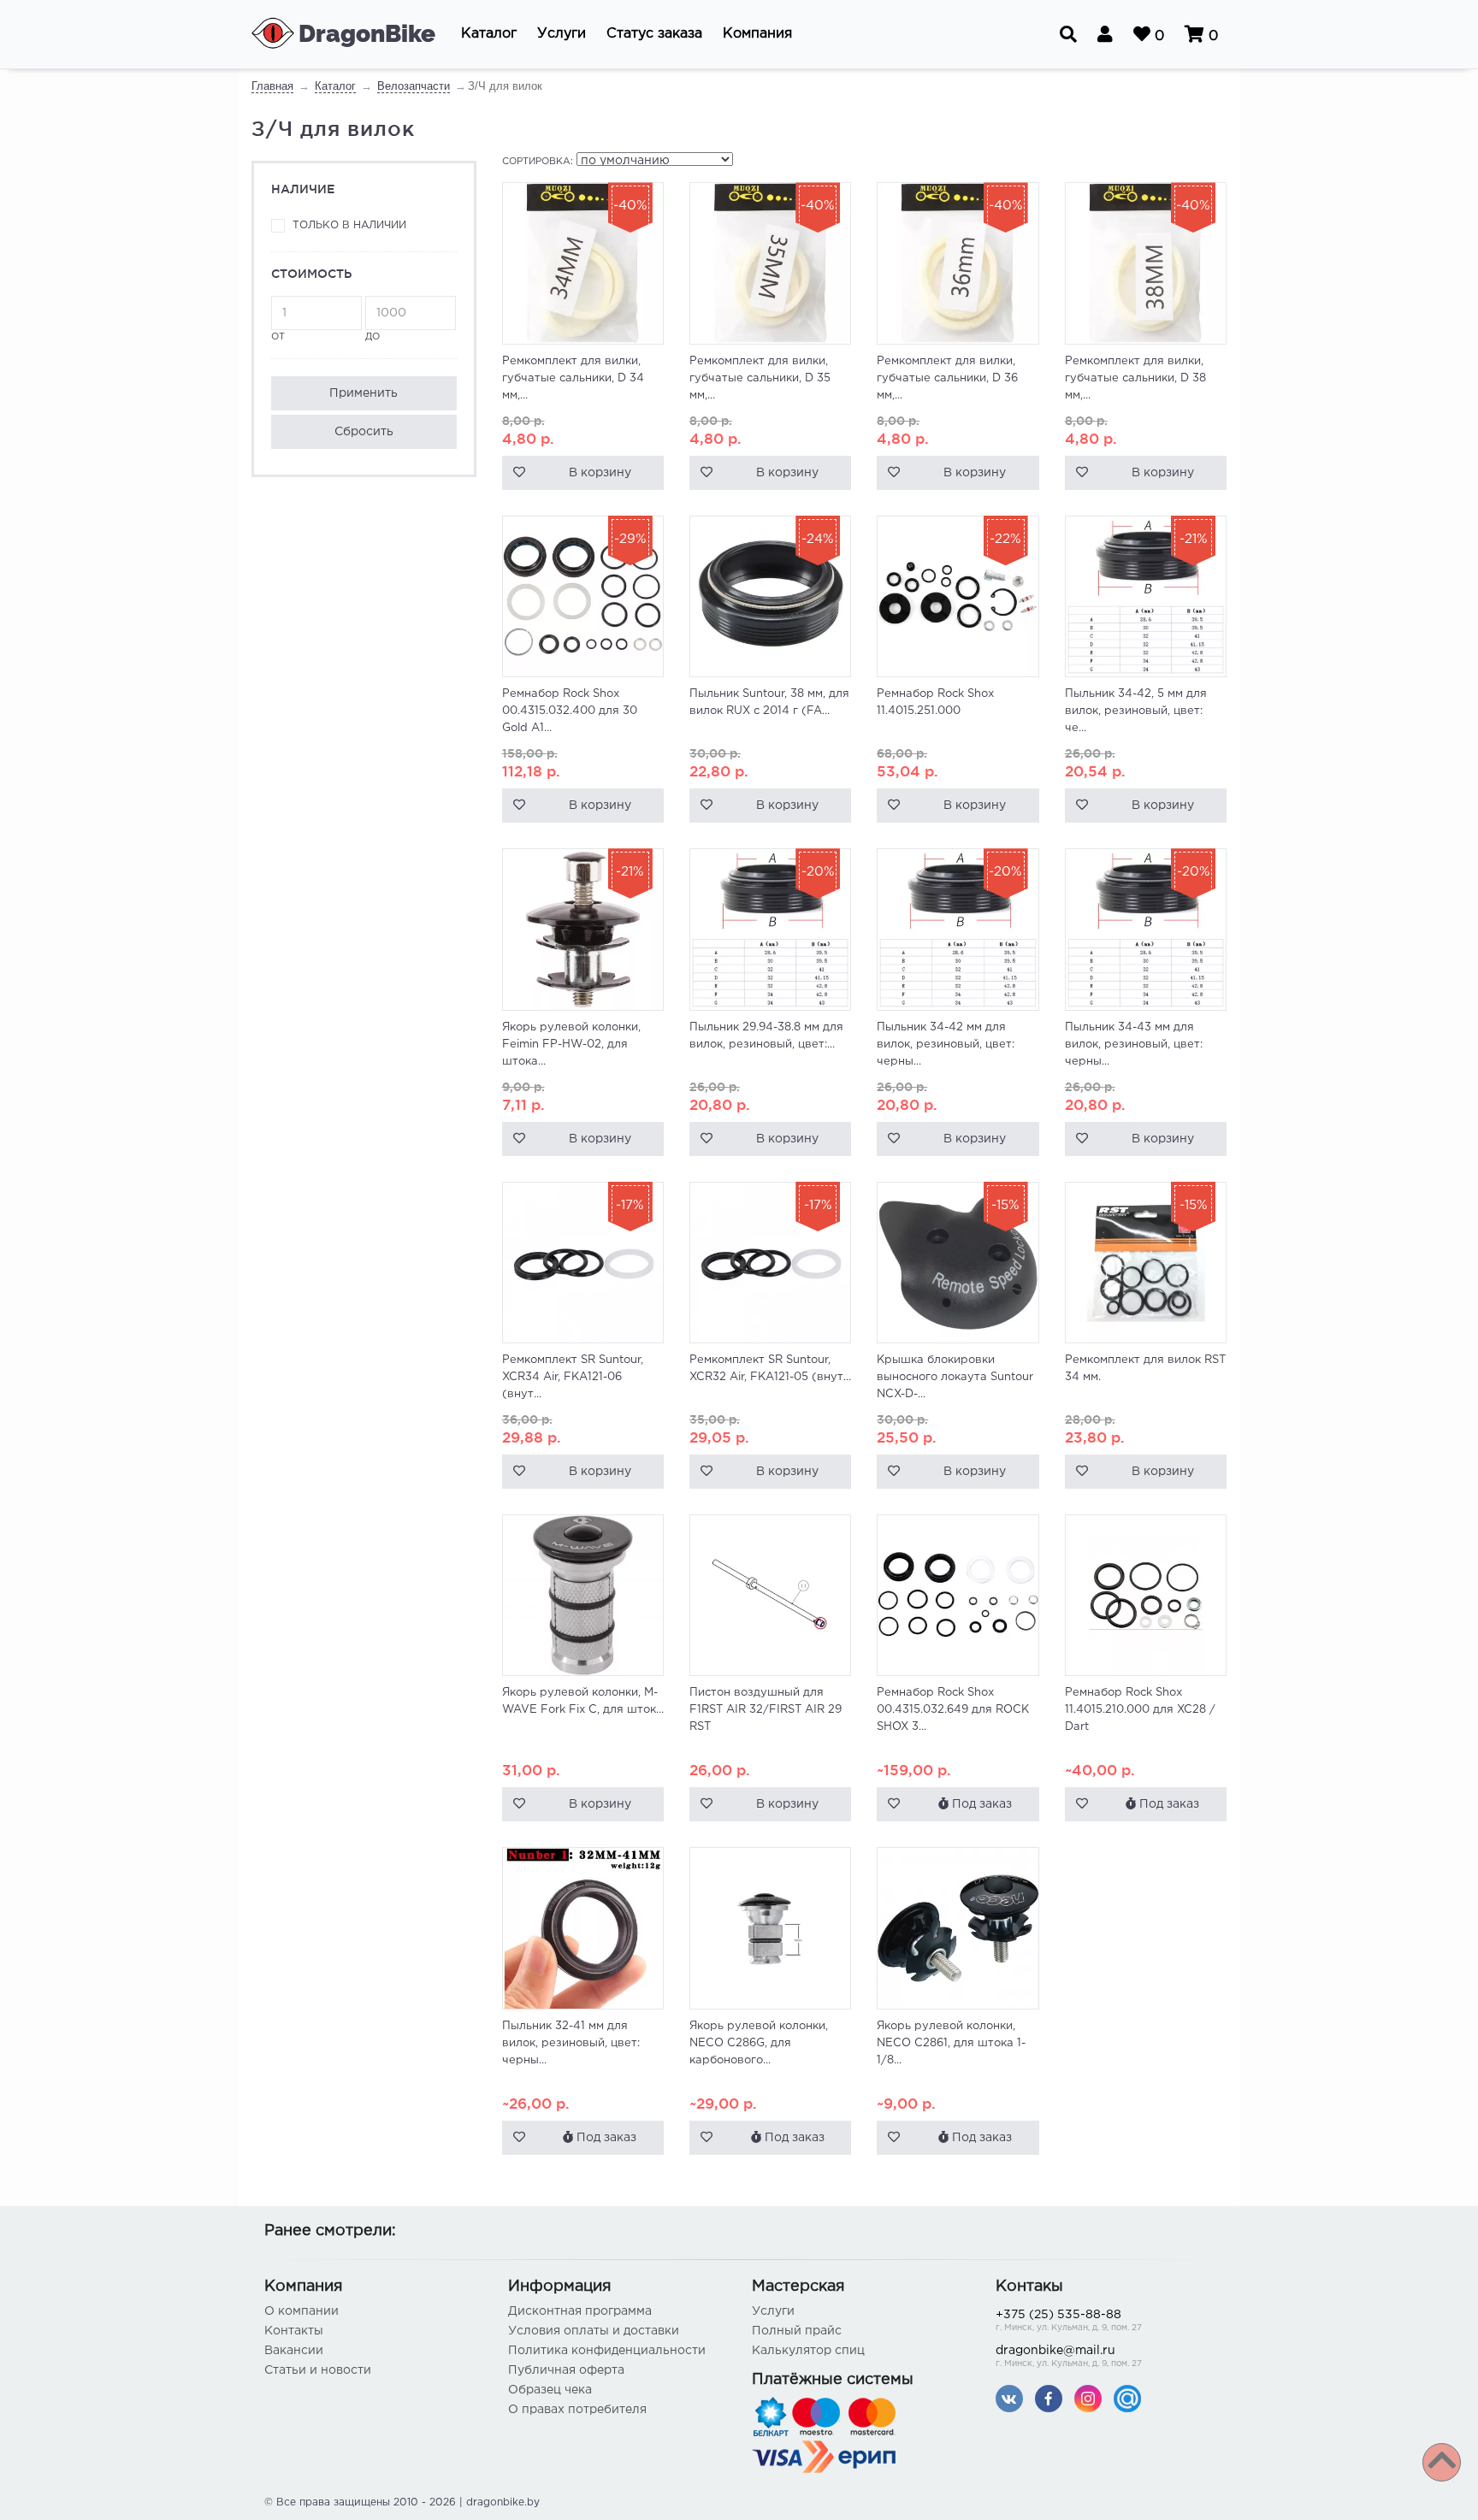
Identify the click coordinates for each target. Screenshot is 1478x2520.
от (278, 337)
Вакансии (294, 2351)
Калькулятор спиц (808, 2351)
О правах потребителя (577, 2410)
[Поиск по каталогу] (1068, 34)
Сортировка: (538, 162)
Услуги (773, 2311)
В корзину (600, 473)
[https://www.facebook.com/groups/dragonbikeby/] (1049, 2398)
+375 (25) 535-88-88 (1069, 2321)
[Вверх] (1442, 2462)
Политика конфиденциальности (607, 2351)
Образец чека (550, 2390)
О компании (302, 2311)
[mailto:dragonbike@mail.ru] (1127, 2398)
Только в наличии (349, 225)
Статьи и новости (318, 2370)
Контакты (294, 2331)
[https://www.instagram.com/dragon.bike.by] (1088, 2398)
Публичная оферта (566, 2370)
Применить (364, 393)
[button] (489, 34)
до (372, 337)
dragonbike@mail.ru (1069, 2357)
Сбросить (364, 432)
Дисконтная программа (580, 2311)
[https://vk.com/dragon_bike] (1009, 2398)
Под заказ (980, 1804)
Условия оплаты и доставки (594, 2331)
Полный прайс (797, 2331)
